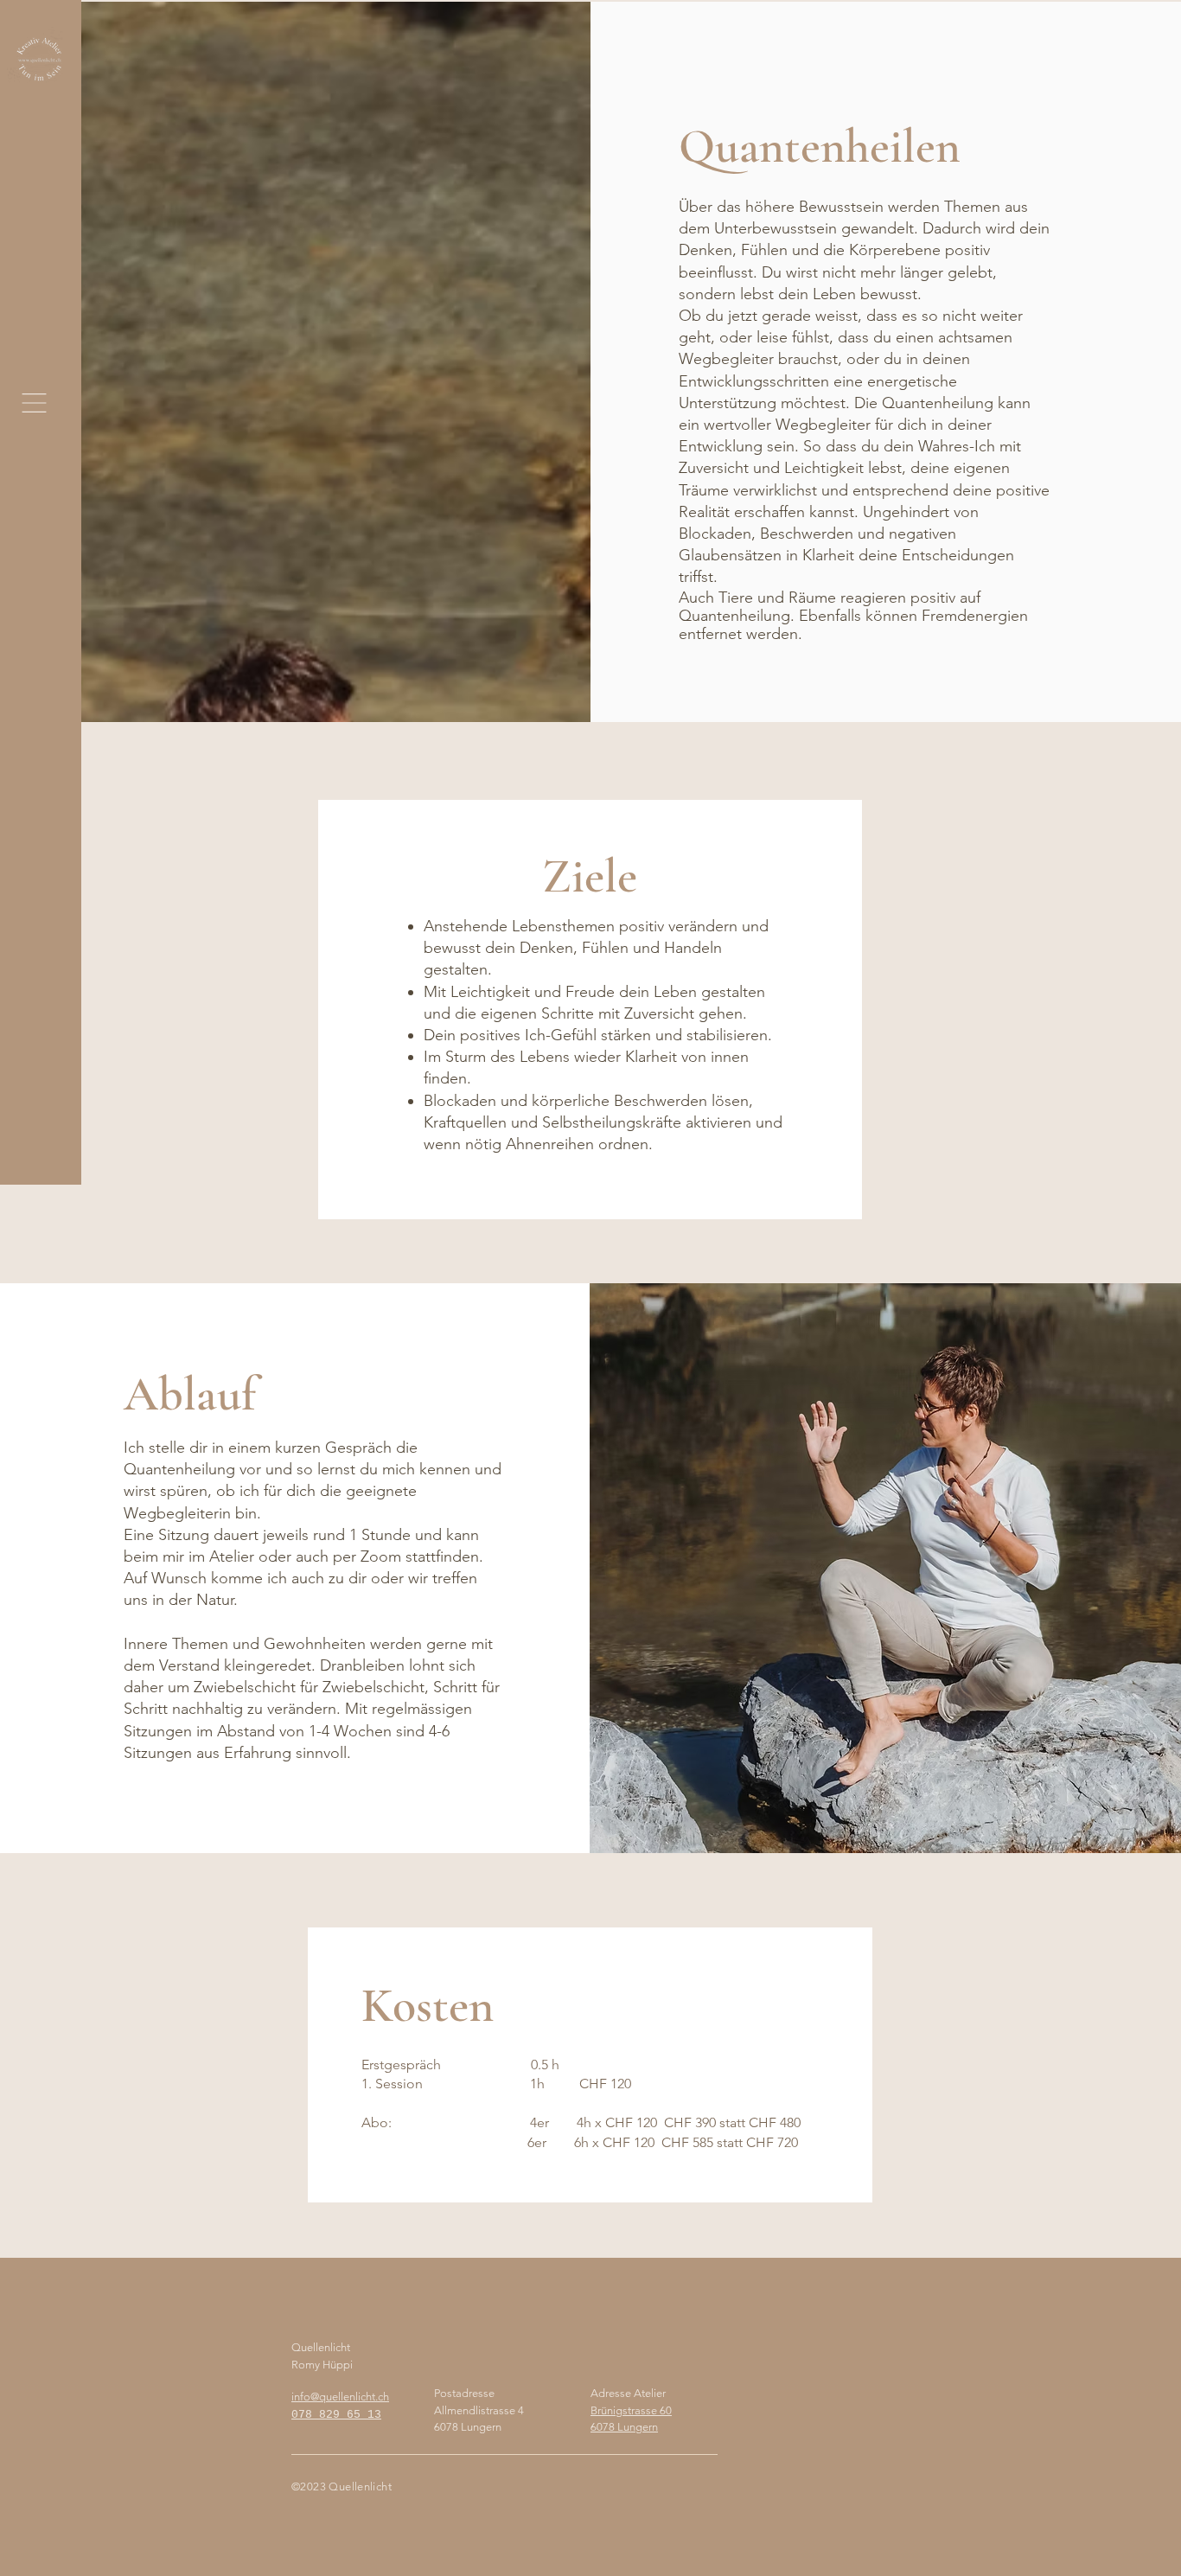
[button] (34, 403)
